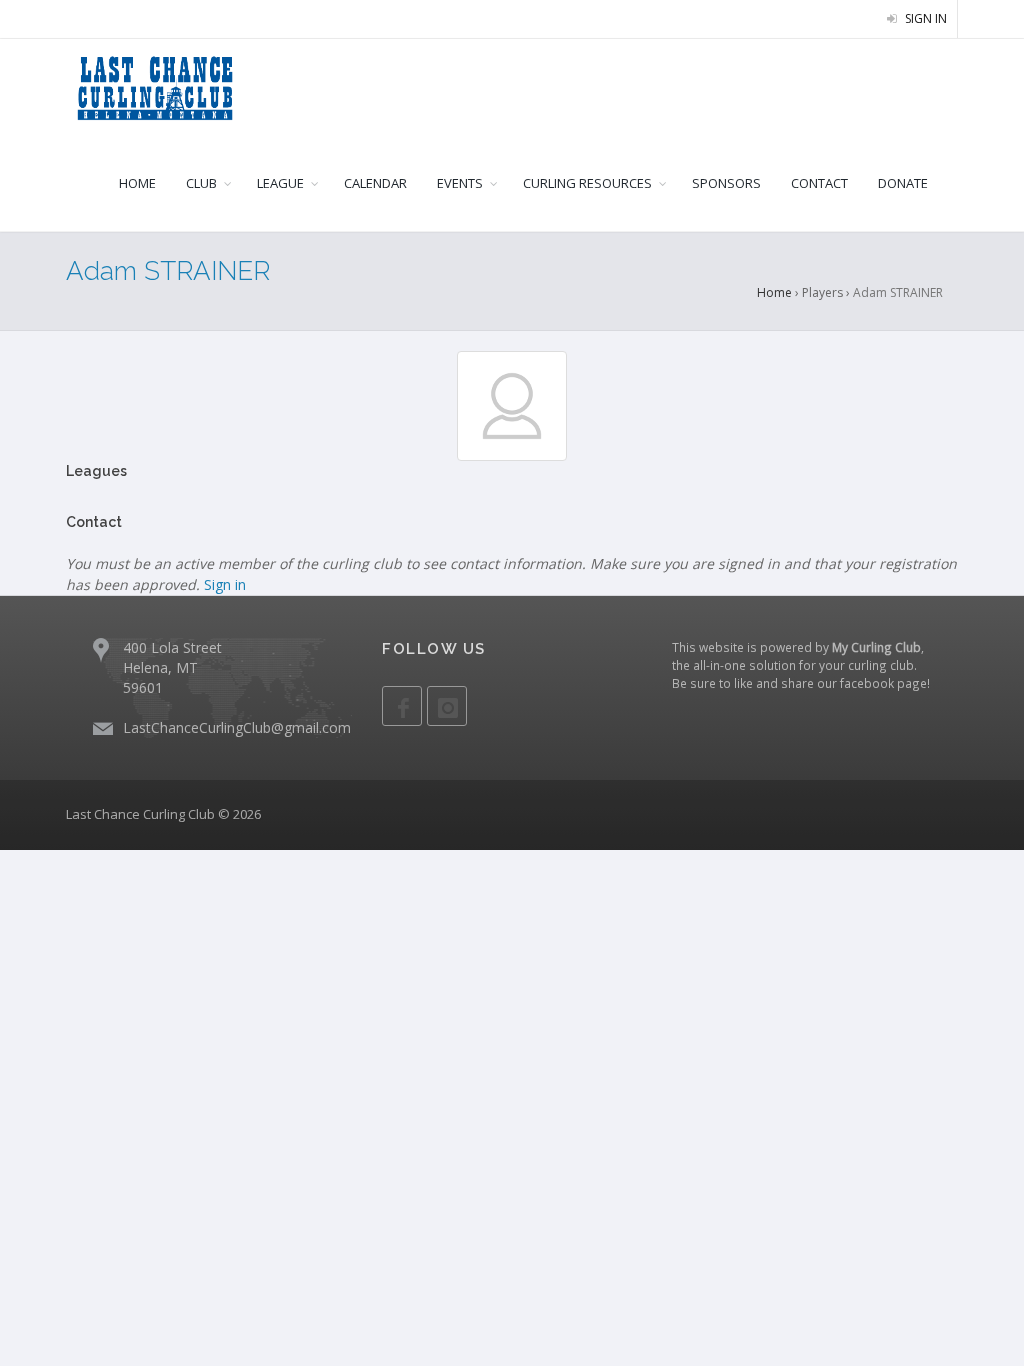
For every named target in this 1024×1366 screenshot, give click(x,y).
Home (774, 292)
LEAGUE (280, 183)
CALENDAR (375, 183)
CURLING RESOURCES (587, 183)
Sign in (924, 18)
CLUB (201, 183)
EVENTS (460, 183)
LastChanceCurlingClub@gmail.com (237, 727)
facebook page (883, 683)
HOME (137, 183)
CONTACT (819, 183)
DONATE (903, 183)
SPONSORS (726, 183)
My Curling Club (876, 647)
